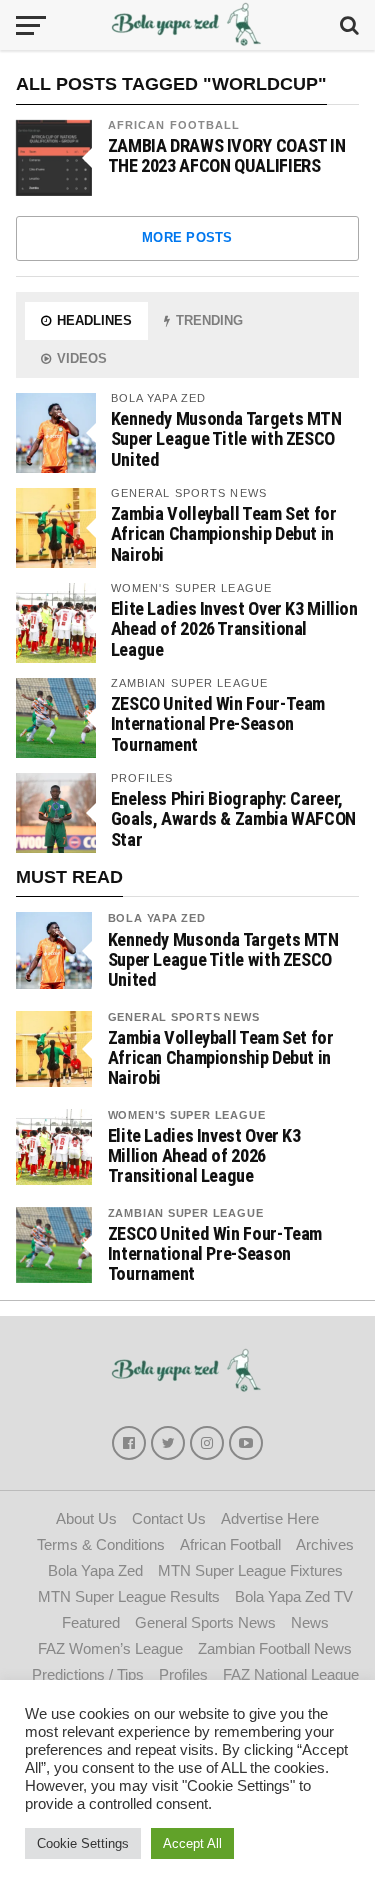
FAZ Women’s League (110, 1648)
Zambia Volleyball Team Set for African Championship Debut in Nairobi (224, 533)
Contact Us (169, 1518)
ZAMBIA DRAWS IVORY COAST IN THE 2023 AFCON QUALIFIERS (227, 156)
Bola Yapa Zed (157, 918)
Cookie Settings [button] (83, 1843)
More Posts (187, 237)
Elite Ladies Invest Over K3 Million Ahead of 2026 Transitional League (234, 628)
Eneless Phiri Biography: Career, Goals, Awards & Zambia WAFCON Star (233, 818)
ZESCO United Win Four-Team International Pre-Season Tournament (218, 723)
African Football (174, 125)
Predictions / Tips (88, 1674)
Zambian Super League (186, 1213)
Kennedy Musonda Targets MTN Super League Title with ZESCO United (226, 438)
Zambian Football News (275, 1648)
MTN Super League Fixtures (250, 1570)
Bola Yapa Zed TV (294, 1596)
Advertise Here (270, 1518)
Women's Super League (187, 1115)
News (310, 1622)
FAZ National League (291, 1674)
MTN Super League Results (129, 1596)
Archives (325, 1544)
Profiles (183, 1674)
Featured (91, 1622)
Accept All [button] (192, 1843)
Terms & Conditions (101, 1544)
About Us (86, 1518)
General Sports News (184, 1017)
